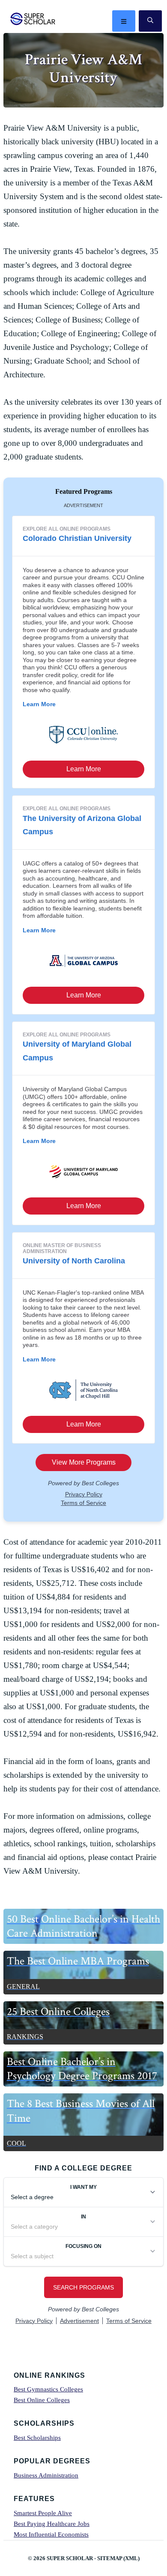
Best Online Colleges (42, 2400)
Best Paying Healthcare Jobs (52, 2524)
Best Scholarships (37, 2438)
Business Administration (46, 2475)
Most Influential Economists (51, 2534)
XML (131, 2558)
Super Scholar (33, 19)
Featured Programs (84, 491)
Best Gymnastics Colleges (48, 2389)
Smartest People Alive (43, 2513)
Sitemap (110, 2558)
